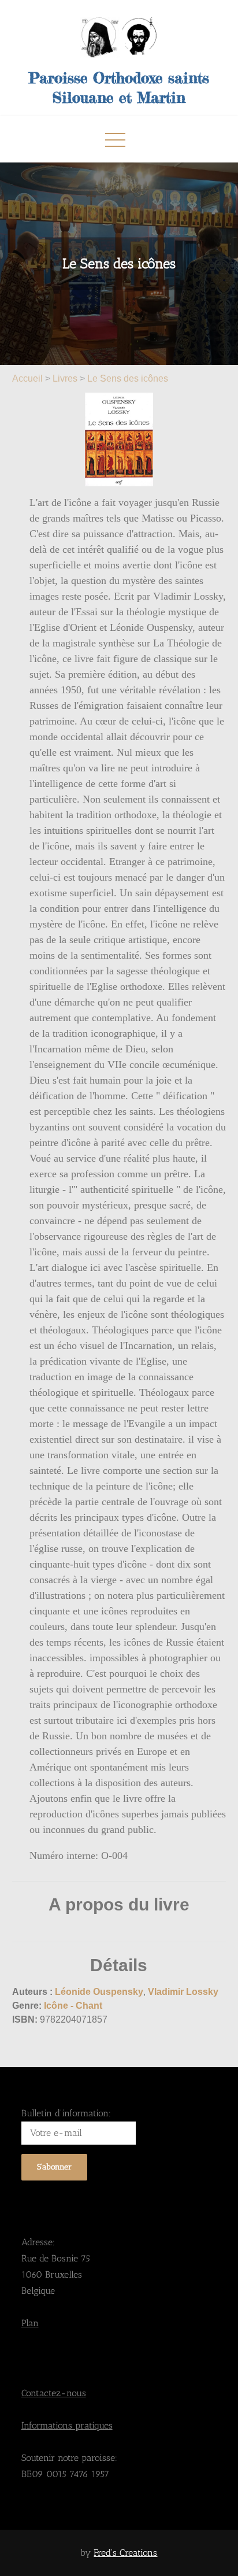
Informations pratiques (67, 2425)
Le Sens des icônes (128, 378)
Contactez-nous (54, 2393)
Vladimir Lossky (183, 1992)
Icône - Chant (73, 2006)
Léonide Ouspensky (99, 1992)
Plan (30, 2323)
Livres (65, 378)
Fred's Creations (125, 2553)
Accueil (29, 378)
